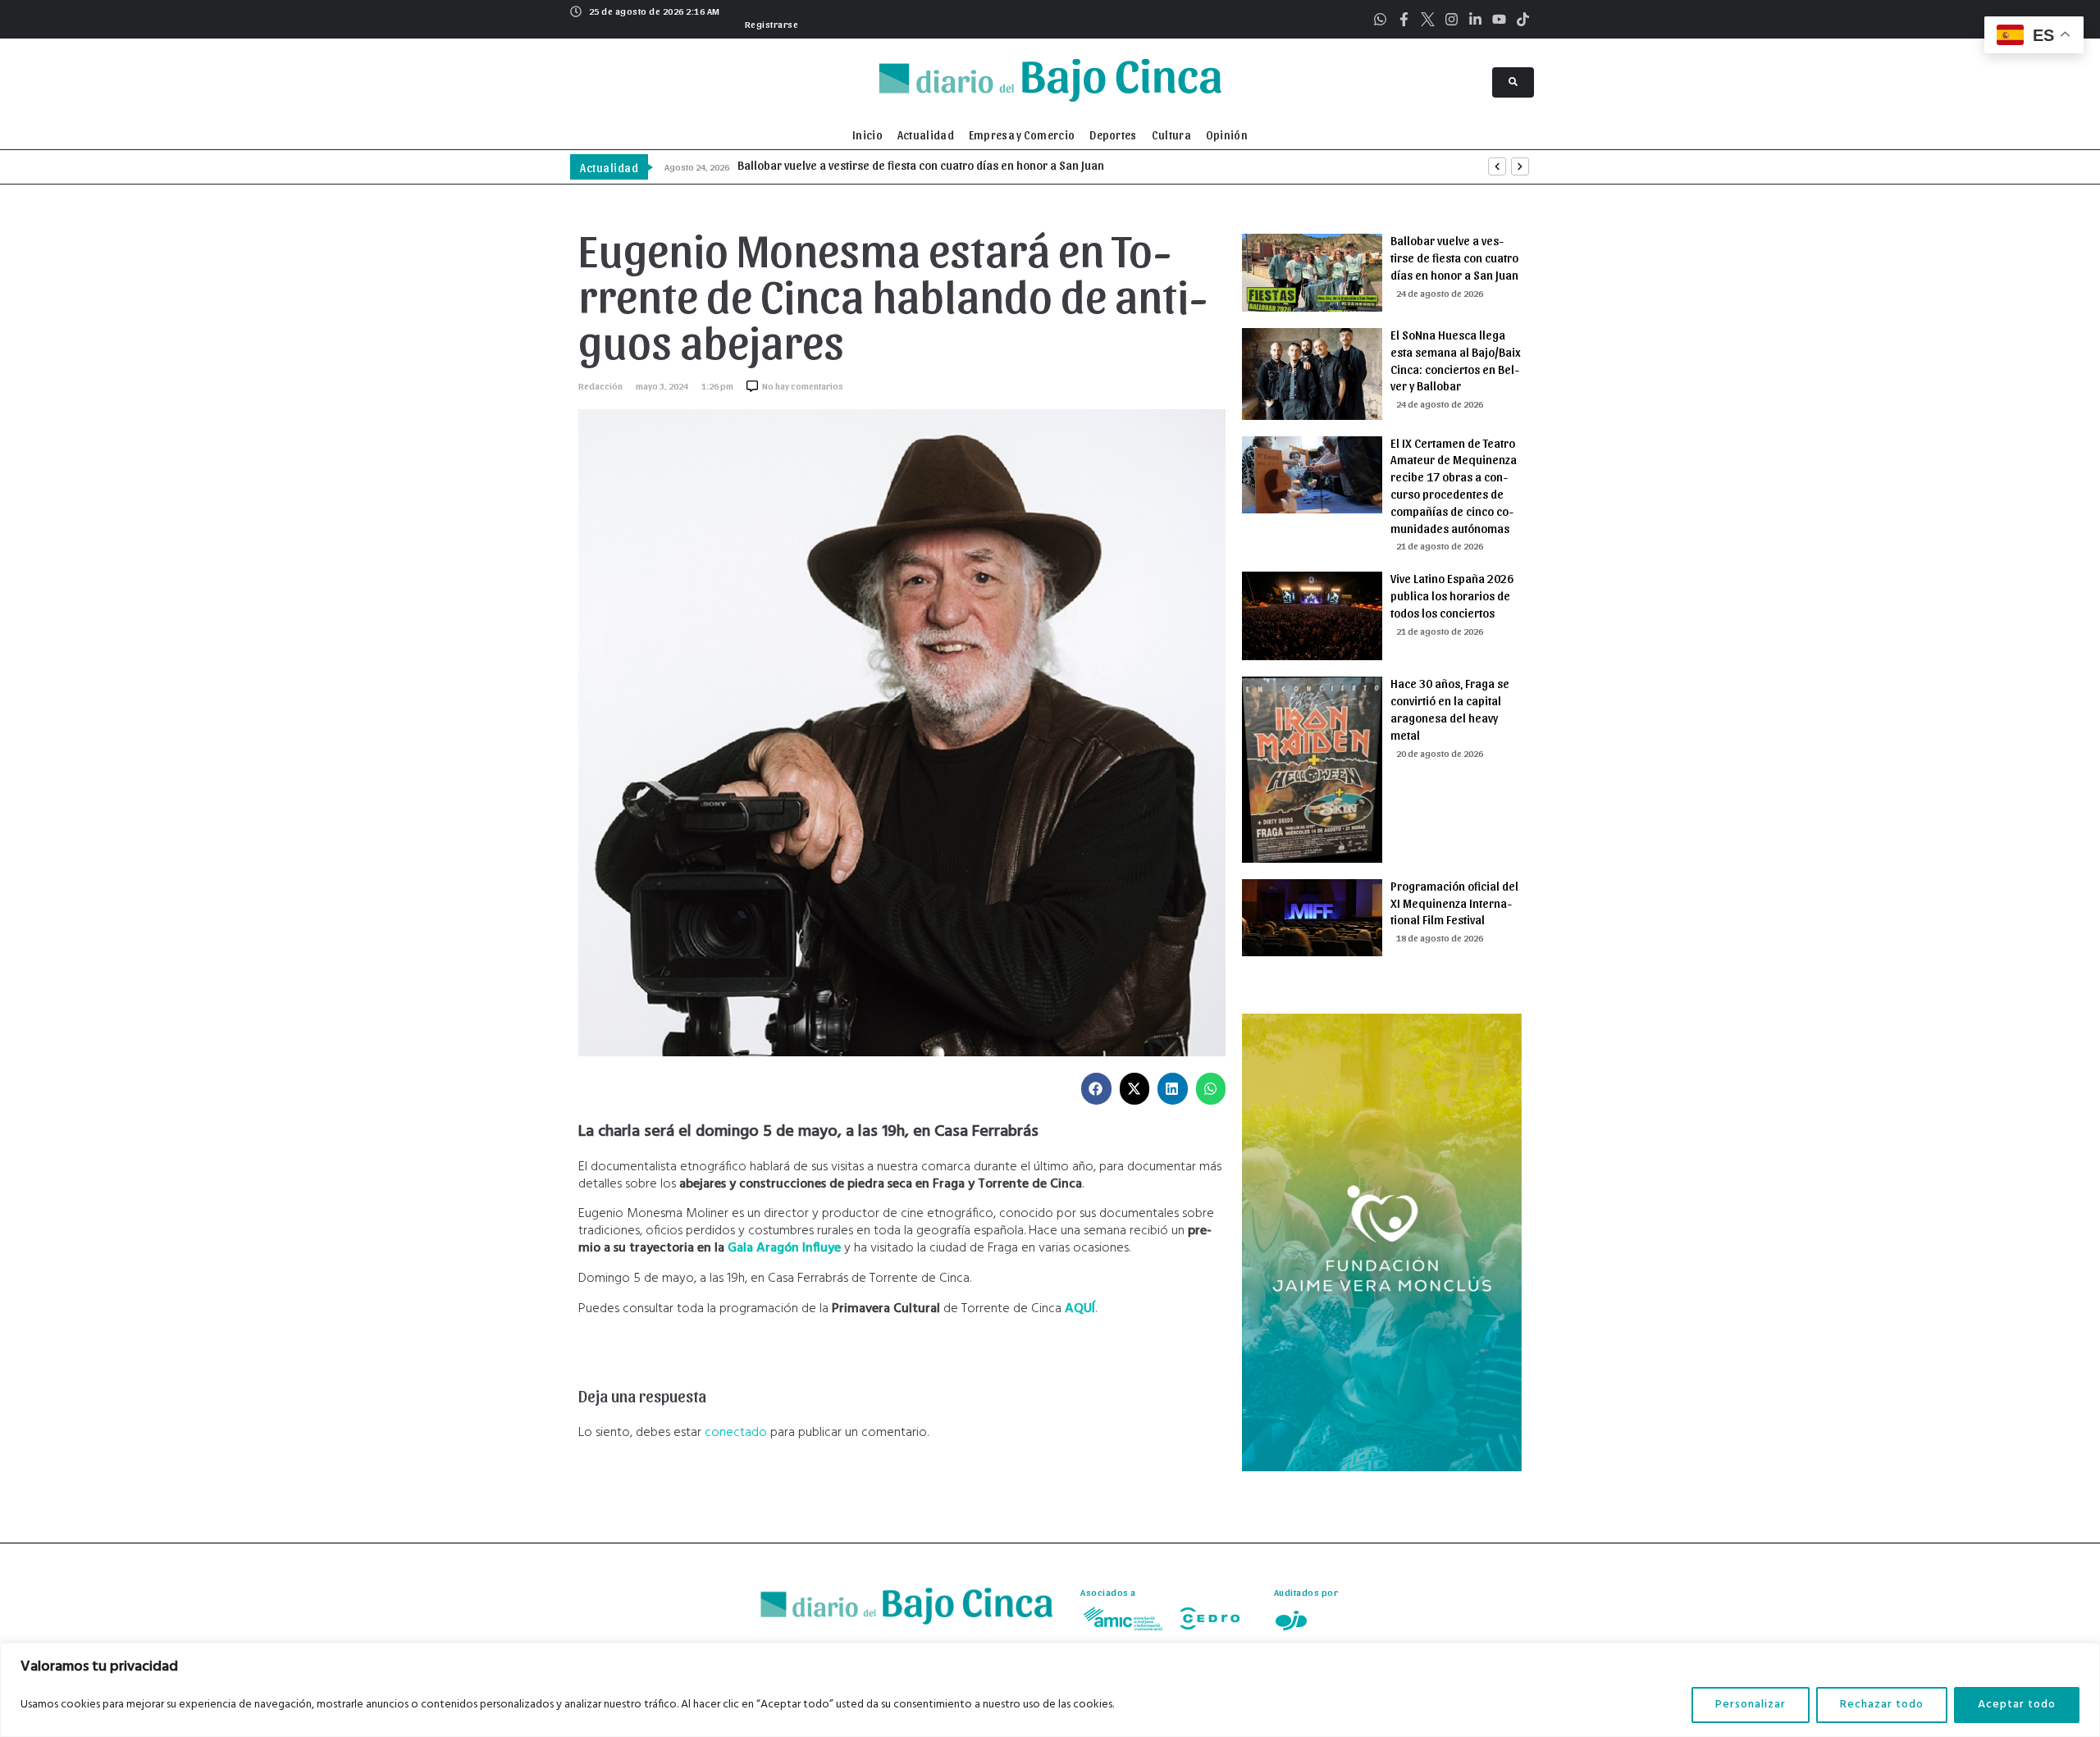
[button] (770, 22)
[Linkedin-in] (1475, 19)
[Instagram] (1452, 19)
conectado (736, 1433)
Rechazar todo (1882, 1705)
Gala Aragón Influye (784, 1248)
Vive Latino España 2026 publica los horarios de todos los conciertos (1452, 595)
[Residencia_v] (1382, 1468)
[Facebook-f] (1404, 19)
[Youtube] (1499, 19)
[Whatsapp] (1380, 19)
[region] (1050, 1690)
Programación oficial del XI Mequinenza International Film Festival (1454, 903)
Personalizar (1751, 1705)
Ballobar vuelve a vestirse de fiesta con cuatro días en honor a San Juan (1454, 258)
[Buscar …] (1513, 82)
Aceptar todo (2017, 1705)
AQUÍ (1080, 1309)
